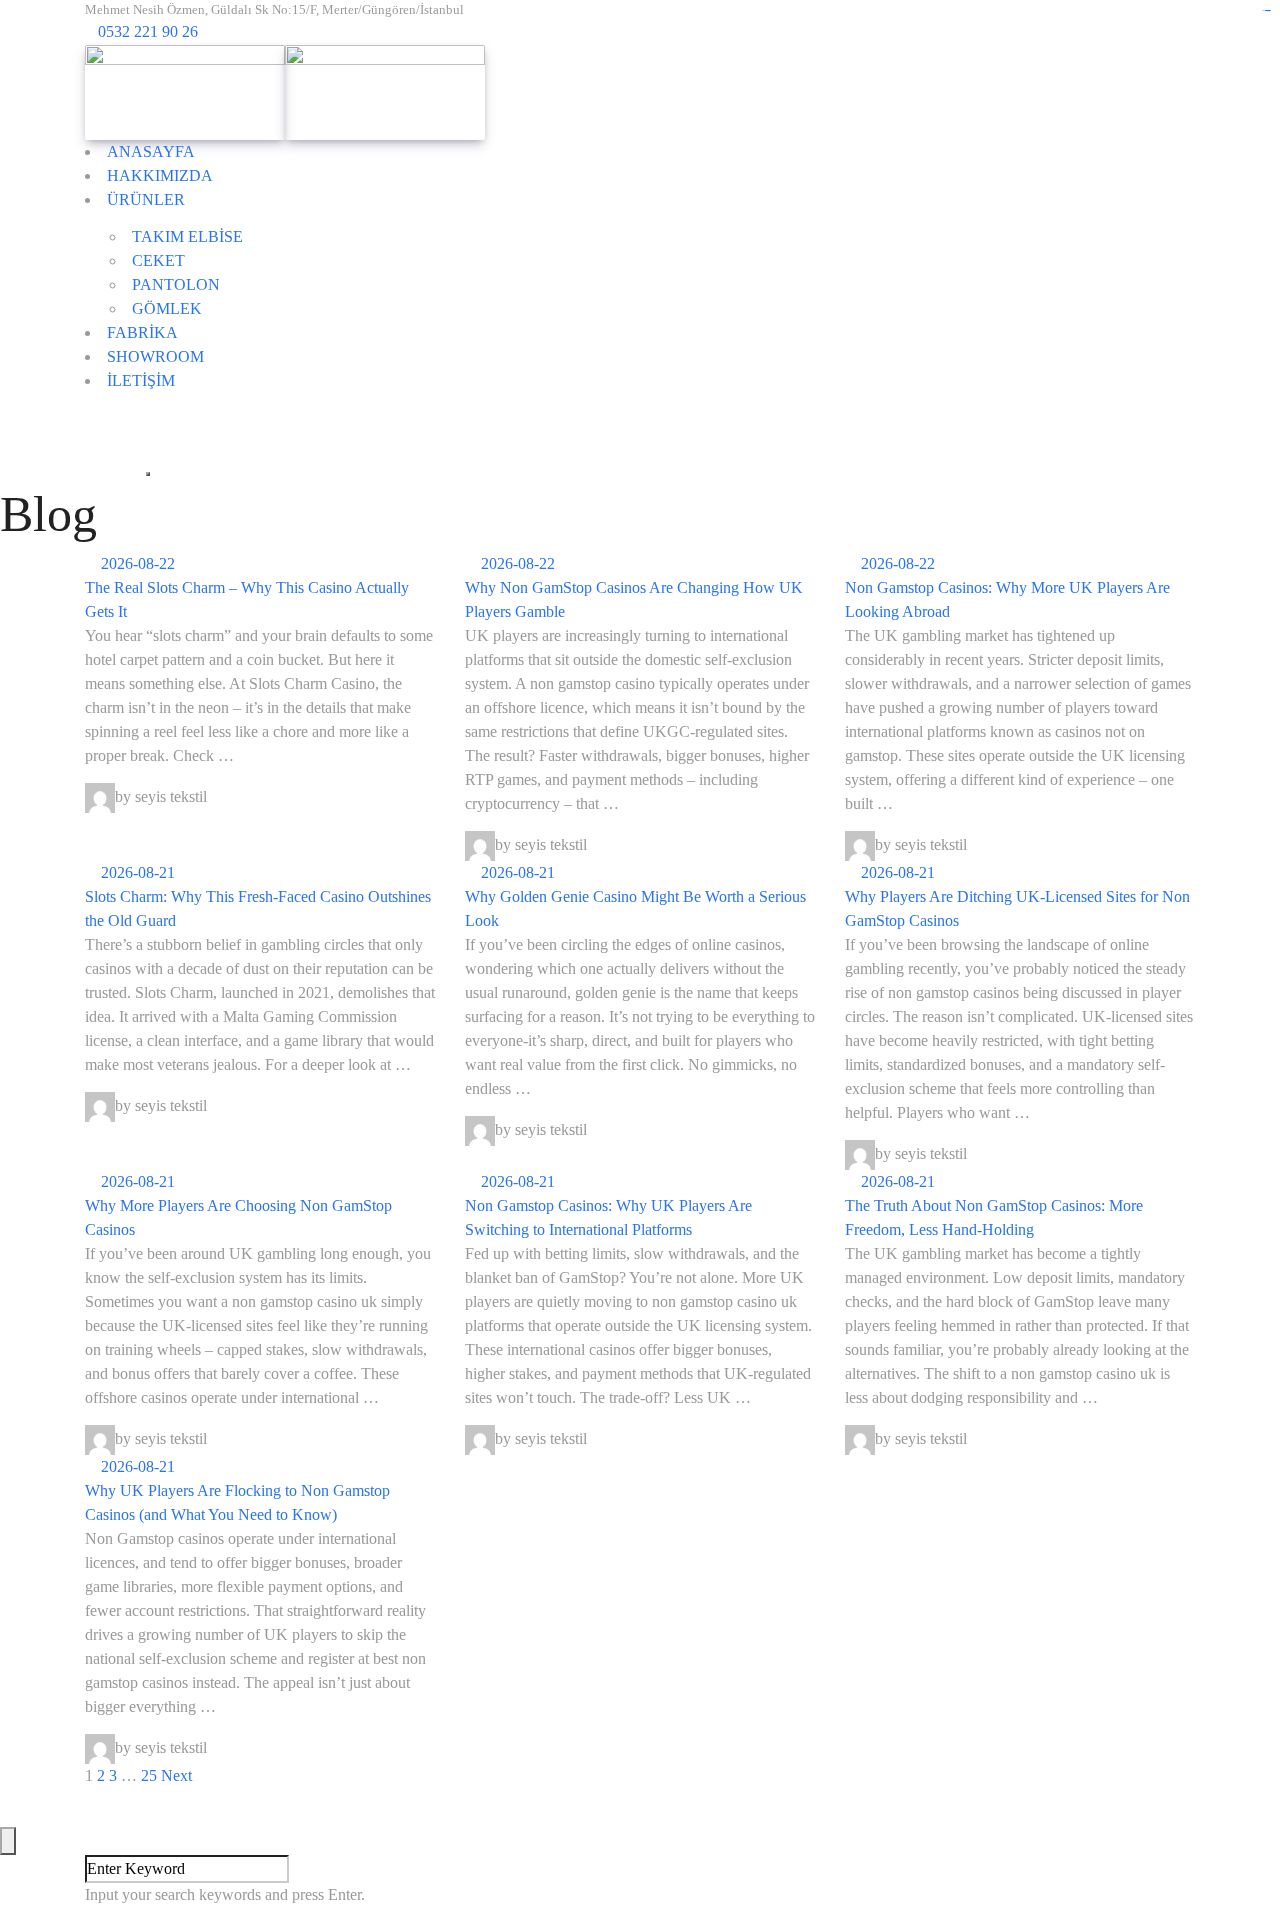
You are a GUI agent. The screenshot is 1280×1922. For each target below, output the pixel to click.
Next (176, 1775)
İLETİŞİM (141, 380)
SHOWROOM (155, 356)
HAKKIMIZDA (160, 175)
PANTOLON (176, 284)
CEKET (158, 260)
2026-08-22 (136, 563)
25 (149, 1775)
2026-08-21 (136, 872)
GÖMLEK (167, 308)
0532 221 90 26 (148, 31)
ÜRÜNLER (146, 199)
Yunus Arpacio (835, 1799)
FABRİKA (142, 332)
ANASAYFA (151, 151)
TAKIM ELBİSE (187, 236)
